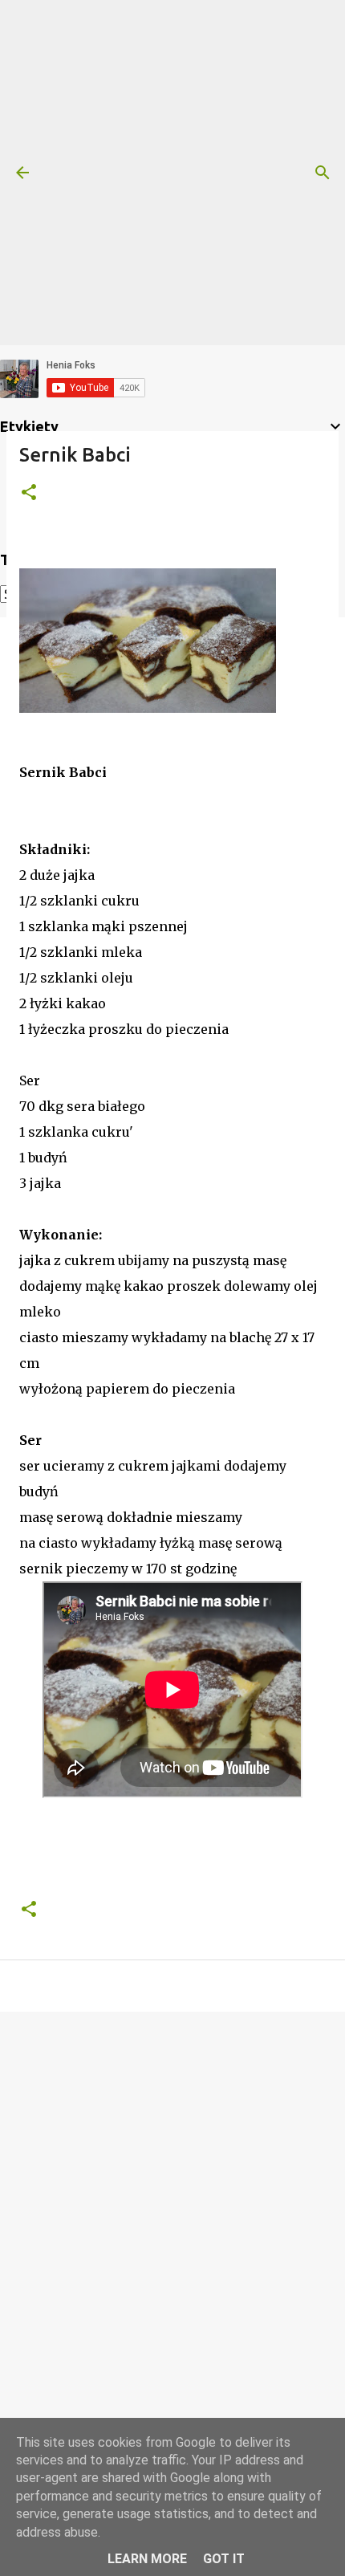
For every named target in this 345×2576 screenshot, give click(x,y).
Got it (224, 2559)
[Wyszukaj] (323, 173)
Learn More (147, 2559)
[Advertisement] (172, 173)
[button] (29, 493)
